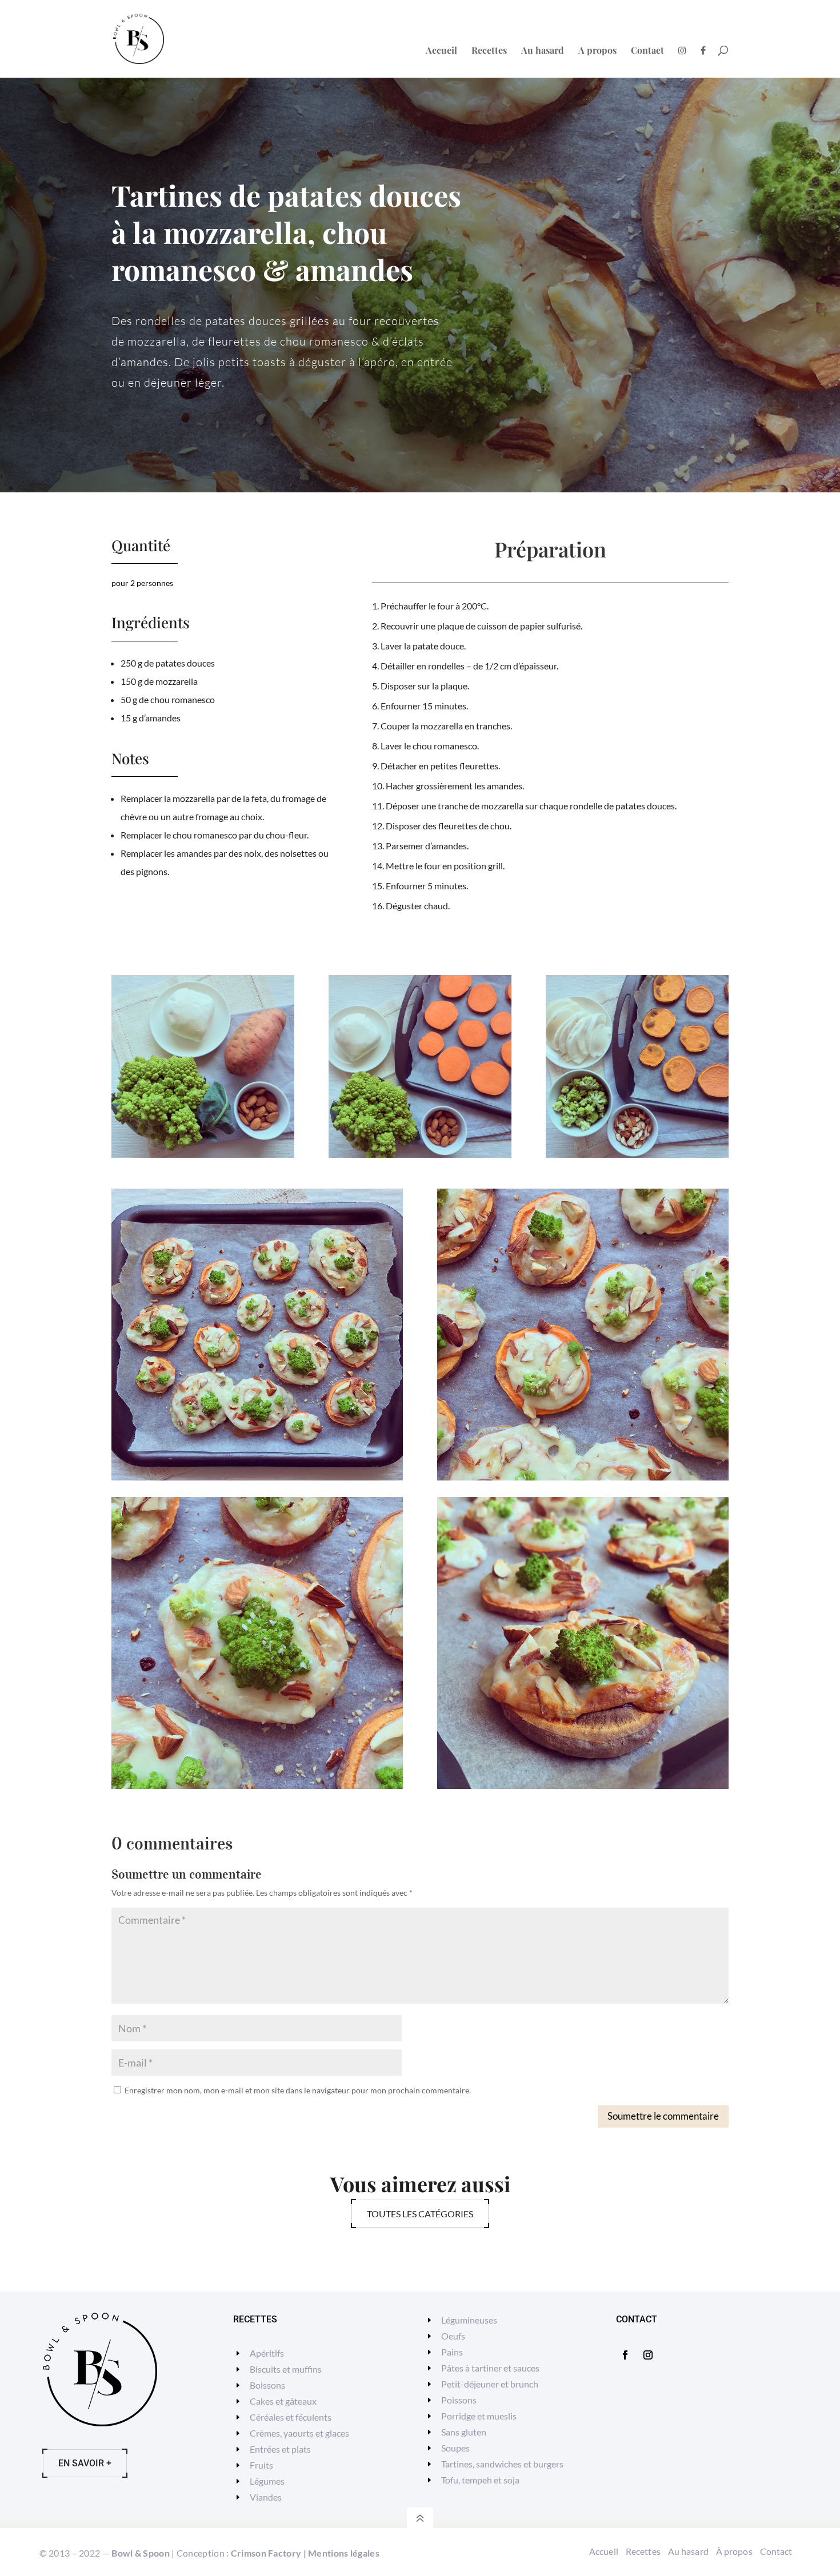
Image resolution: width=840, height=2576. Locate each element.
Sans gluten (464, 2432)
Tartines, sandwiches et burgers (502, 2464)
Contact (647, 51)
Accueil (441, 51)
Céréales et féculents (291, 2417)
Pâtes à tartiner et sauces (490, 2368)
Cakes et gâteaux (283, 2401)
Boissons (267, 2385)
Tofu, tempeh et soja (480, 2480)
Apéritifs (267, 2353)
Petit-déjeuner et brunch (490, 2384)
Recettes (489, 51)
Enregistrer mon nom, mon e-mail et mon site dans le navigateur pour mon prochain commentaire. (298, 2090)
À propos (734, 2551)
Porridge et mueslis (479, 2416)
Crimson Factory (266, 2553)
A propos (597, 51)
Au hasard (543, 51)
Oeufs (453, 2336)
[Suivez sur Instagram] (648, 2355)
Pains (452, 2352)
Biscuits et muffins (286, 2369)
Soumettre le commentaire (663, 2116)
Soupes (455, 2448)
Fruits (261, 2465)
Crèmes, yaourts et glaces (299, 2433)
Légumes (267, 2481)
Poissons (459, 2400)
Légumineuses (469, 2320)
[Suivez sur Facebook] (625, 2355)
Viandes (266, 2497)
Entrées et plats (280, 2449)
